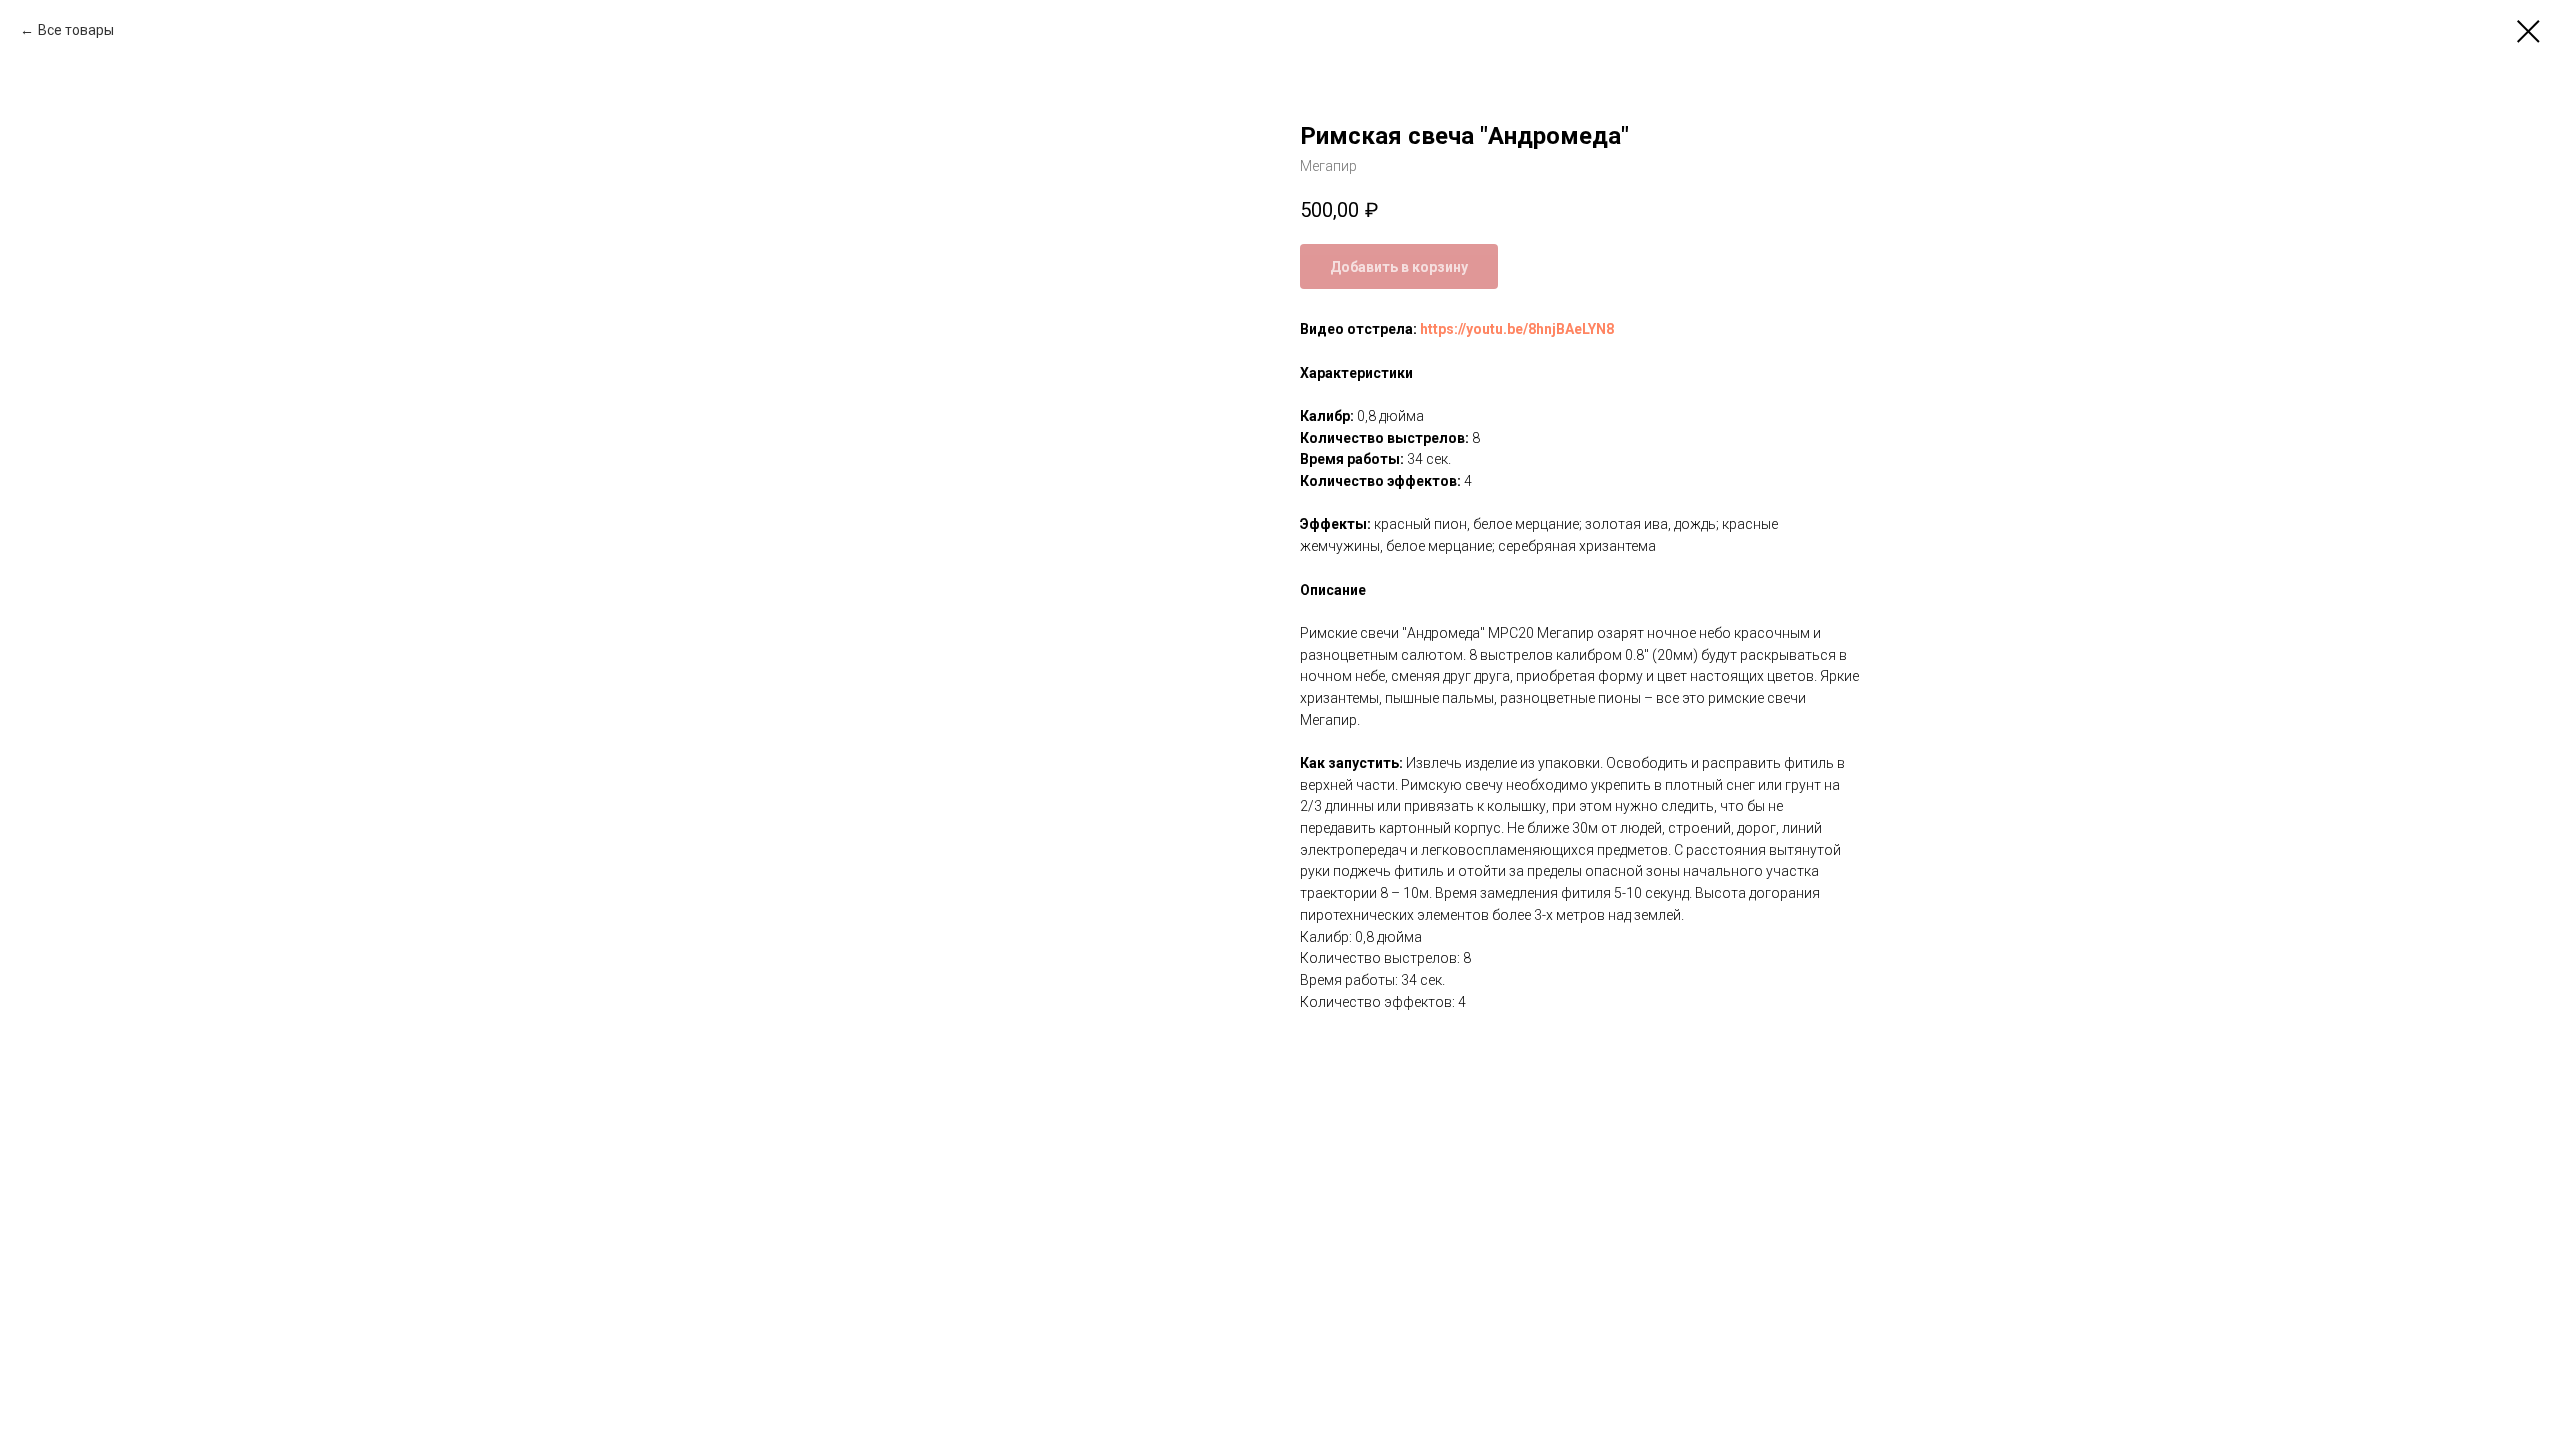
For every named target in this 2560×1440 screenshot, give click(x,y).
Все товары (76, 30)
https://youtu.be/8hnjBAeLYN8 (1517, 329)
